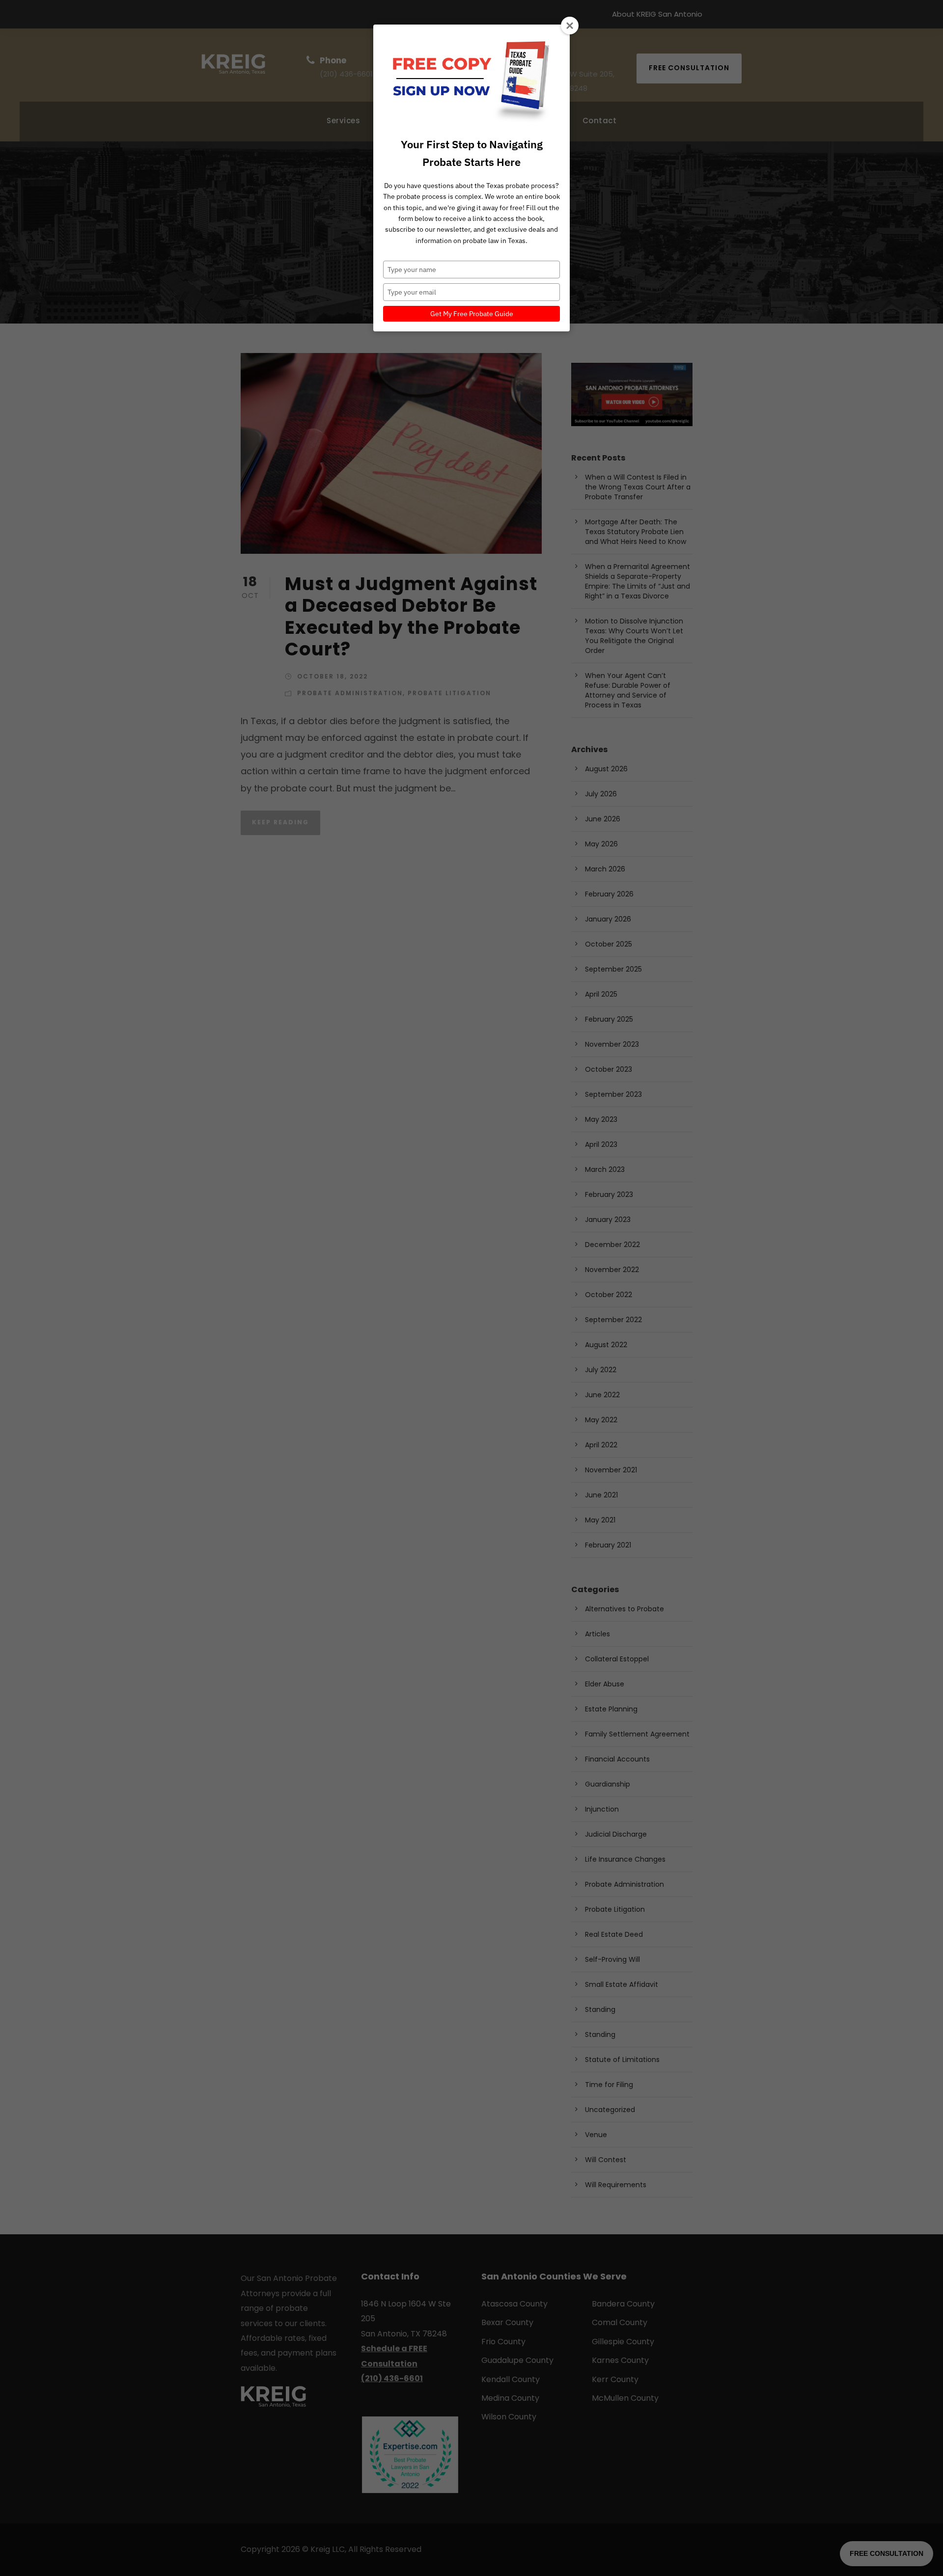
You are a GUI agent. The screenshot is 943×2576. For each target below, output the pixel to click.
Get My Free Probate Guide (472, 314)
